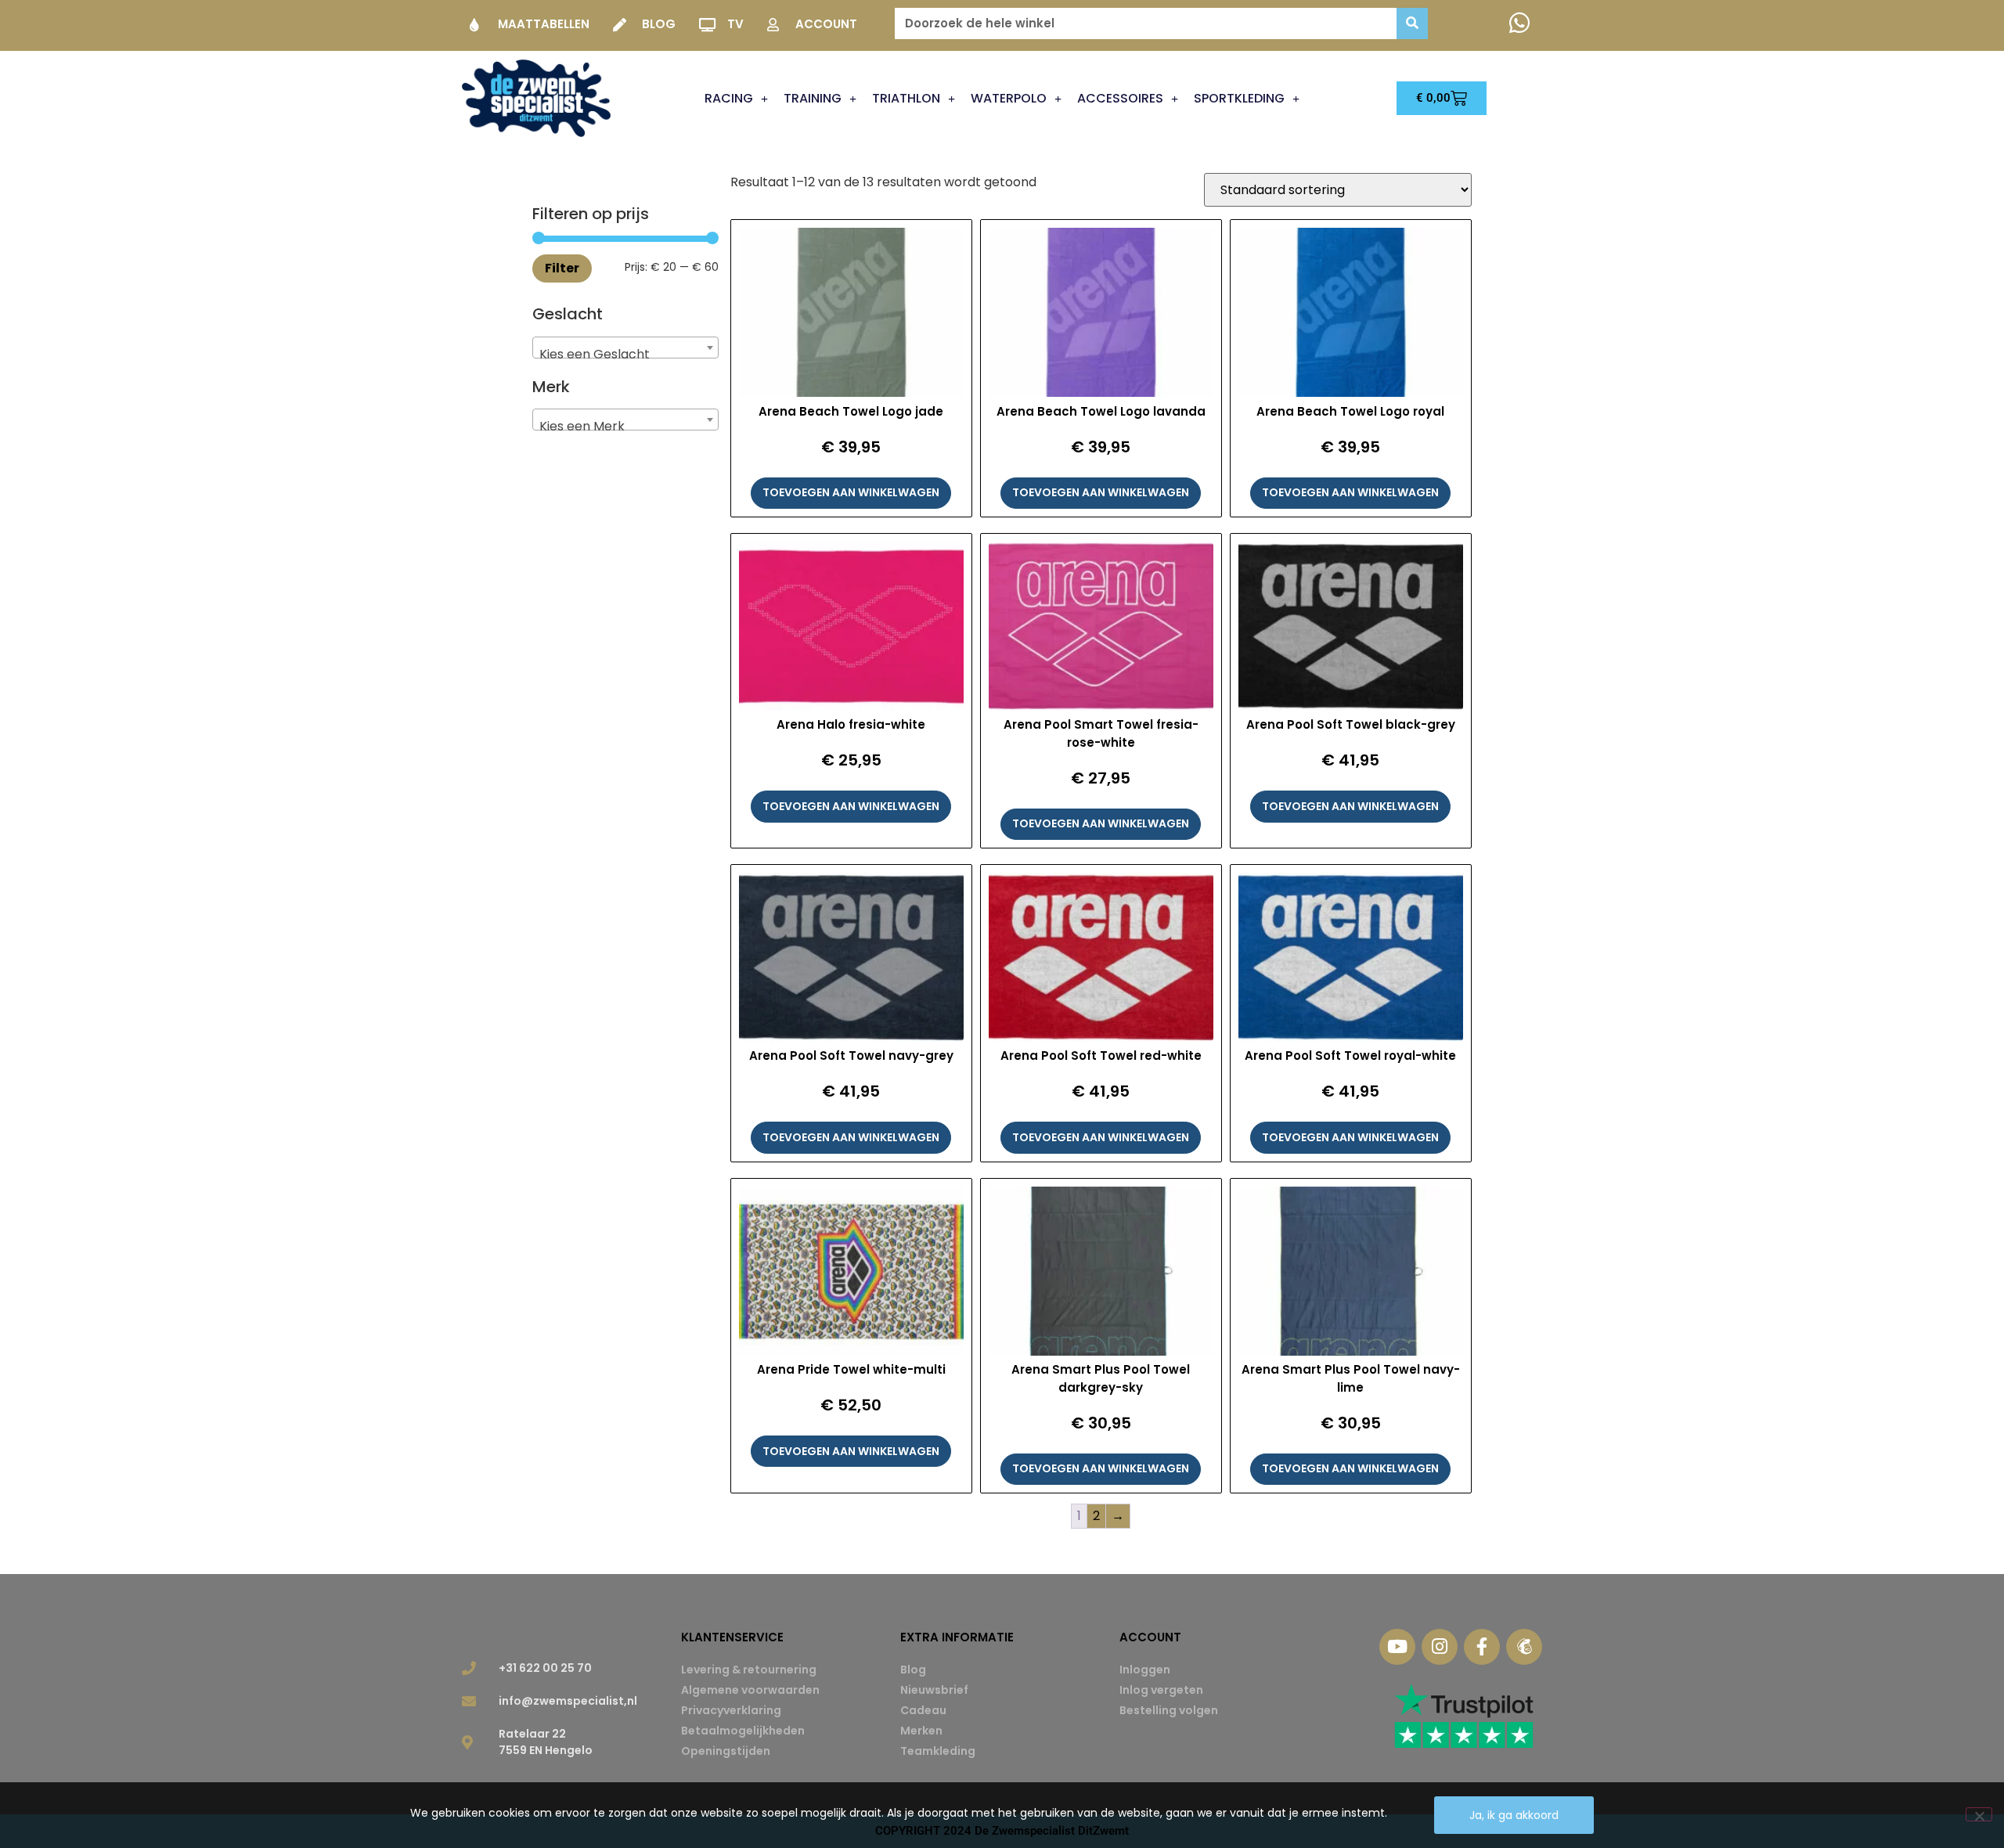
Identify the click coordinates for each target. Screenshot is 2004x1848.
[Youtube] (1397, 1647)
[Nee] (1979, 1814)
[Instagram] (1440, 1647)
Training (813, 98)
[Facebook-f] (1482, 1647)
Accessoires (1120, 98)
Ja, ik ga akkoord (1514, 1815)
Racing (729, 98)
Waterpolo (1009, 98)
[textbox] (625, 355)
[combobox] (625, 348)
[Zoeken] (1412, 23)
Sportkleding (1239, 98)
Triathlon (906, 98)
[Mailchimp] (1524, 1647)
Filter (562, 268)
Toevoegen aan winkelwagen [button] (851, 492)
